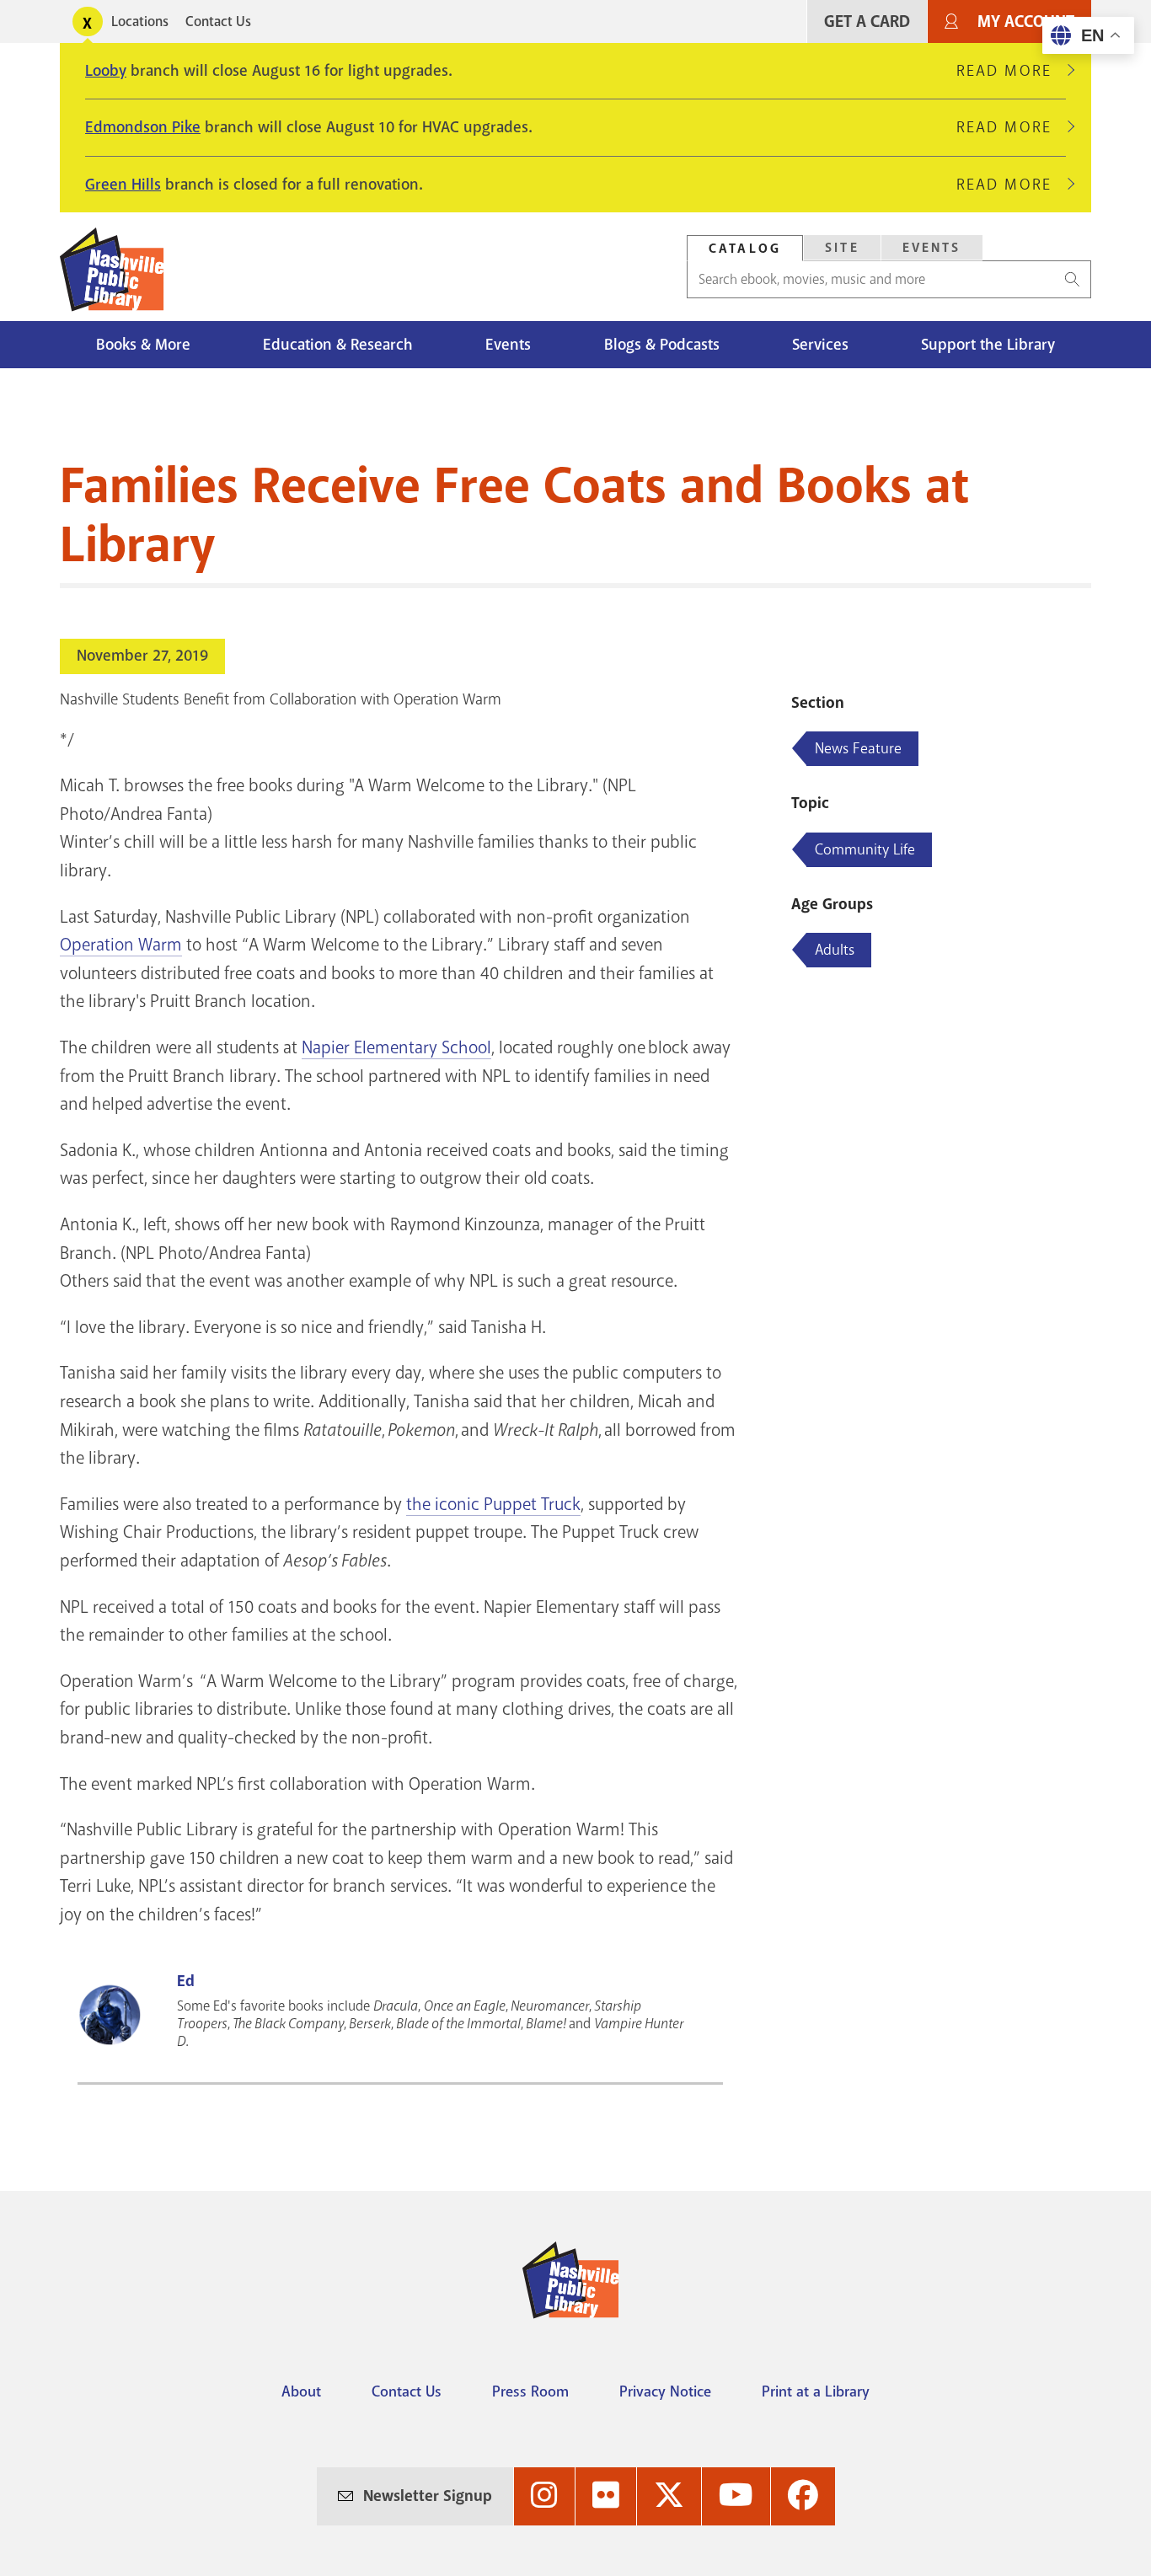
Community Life (865, 849)
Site (842, 248)
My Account (1026, 21)
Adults (835, 950)
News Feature (858, 748)
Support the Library (988, 345)
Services (820, 345)
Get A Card (867, 21)
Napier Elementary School (396, 1047)
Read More (1011, 71)
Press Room (530, 2391)
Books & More (143, 345)
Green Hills (123, 185)
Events (932, 248)
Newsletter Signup (428, 2496)
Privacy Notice (665, 2391)
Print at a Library (816, 2391)
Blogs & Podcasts (662, 345)
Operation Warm (121, 945)
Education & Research (338, 345)
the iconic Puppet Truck (493, 1504)
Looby (106, 71)
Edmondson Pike (143, 127)
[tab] (745, 248)
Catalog (745, 249)
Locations (140, 21)
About (301, 2391)
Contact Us (218, 21)
